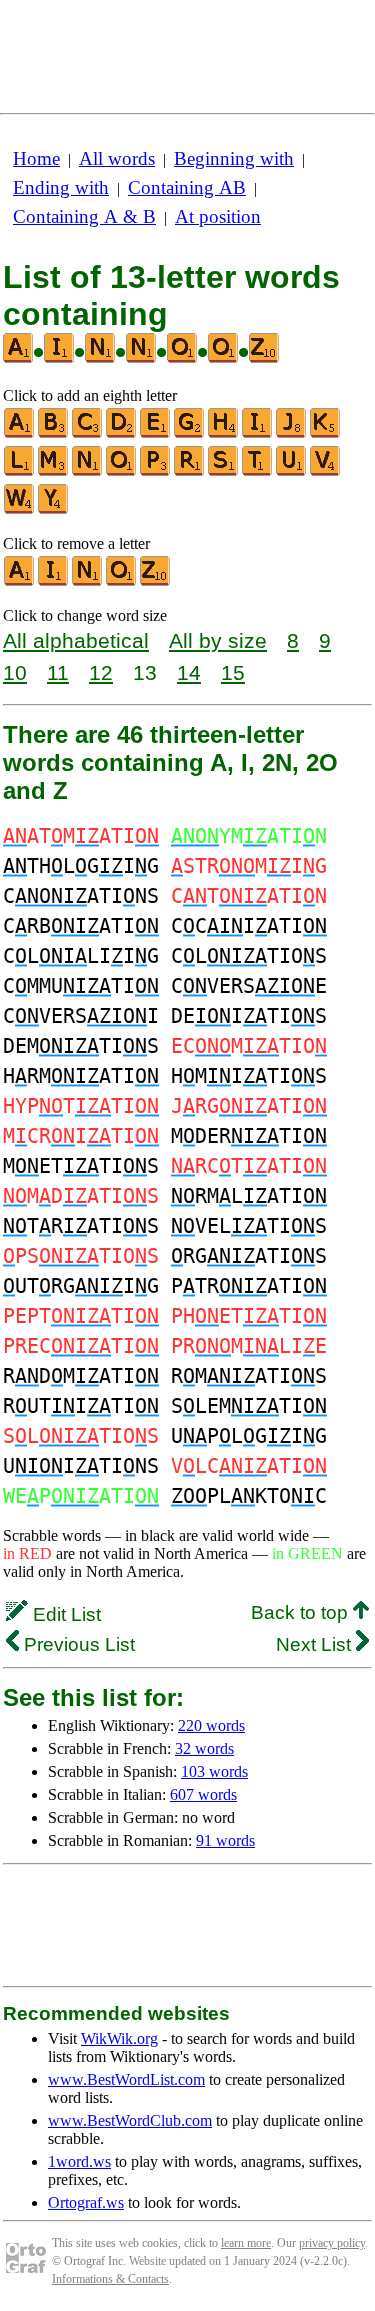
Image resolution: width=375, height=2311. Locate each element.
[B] (54, 433)
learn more (246, 2243)
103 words (214, 1771)
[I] (258, 433)
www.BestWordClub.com (130, 2120)
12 (101, 672)
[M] (54, 471)
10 (15, 672)
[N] (88, 471)
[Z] (156, 581)
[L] (20, 471)
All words (117, 158)
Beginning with (234, 158)
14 (189, 672)
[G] (190, 433)
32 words (204, 1748)
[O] (122, 471)
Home (36, 158)
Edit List (64, 1614)
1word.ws (79, 2161)
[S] (224, 471)
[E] (156, 433)
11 (58, 672)
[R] (190, 471)
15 (233, 672)
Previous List (77, 1644)
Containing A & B (84, 216)
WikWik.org (119, 2038)
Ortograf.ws (86, 2202)
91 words (225, 1840)
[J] (292, 433)
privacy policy (332, 2243)
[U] (292, 471)
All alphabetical (76, 640)
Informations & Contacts (110, 2279)
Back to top (302, 1612)
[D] (122, 433)
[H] (224, 433)
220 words (211, 1725)
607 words (203, 1794)
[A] (20, 433)
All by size (218, 640)
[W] (20, 509)
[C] (88, 433)
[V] (326, 471)
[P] (156, 471)
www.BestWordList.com (126, 2079)
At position (218, 216)
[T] (258, 471)
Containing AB (187, 187)
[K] (326, 433)
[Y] (54, 509)
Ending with (61, 187)
